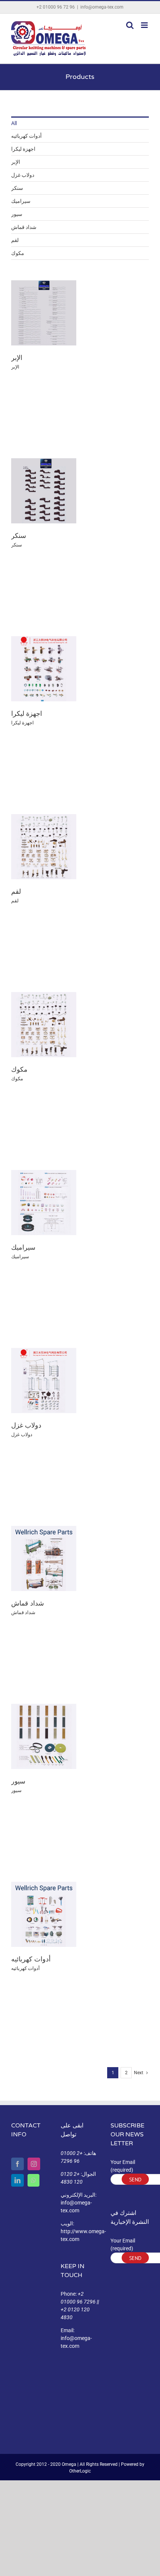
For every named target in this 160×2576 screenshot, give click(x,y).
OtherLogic (80, 2471)
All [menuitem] (14, 123)
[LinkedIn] (17, 2180)
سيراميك (23, 1247)
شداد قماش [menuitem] (24, 227)
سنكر (19, 536)
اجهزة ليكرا (27, 714)
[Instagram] (34, 2164)
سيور (18, 1781)
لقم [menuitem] (15, 240)
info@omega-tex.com (102, 7)
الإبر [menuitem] (16, 162)
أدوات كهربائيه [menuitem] (26, 136)
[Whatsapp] (33, 2180)
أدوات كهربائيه (31, 1959)
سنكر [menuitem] (17, 188)
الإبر (17, 358)
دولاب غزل (26, 1425)
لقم (16, 892)
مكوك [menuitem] (18, 253)
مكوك (19, 1069)
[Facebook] (17, 2164)
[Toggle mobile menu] (145, 25)
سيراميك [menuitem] (21, 201)
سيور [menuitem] (17, 214)
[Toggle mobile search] (130, 25)
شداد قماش (28, 1603)
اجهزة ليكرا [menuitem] (23, 149)
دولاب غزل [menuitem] (23, 175)
